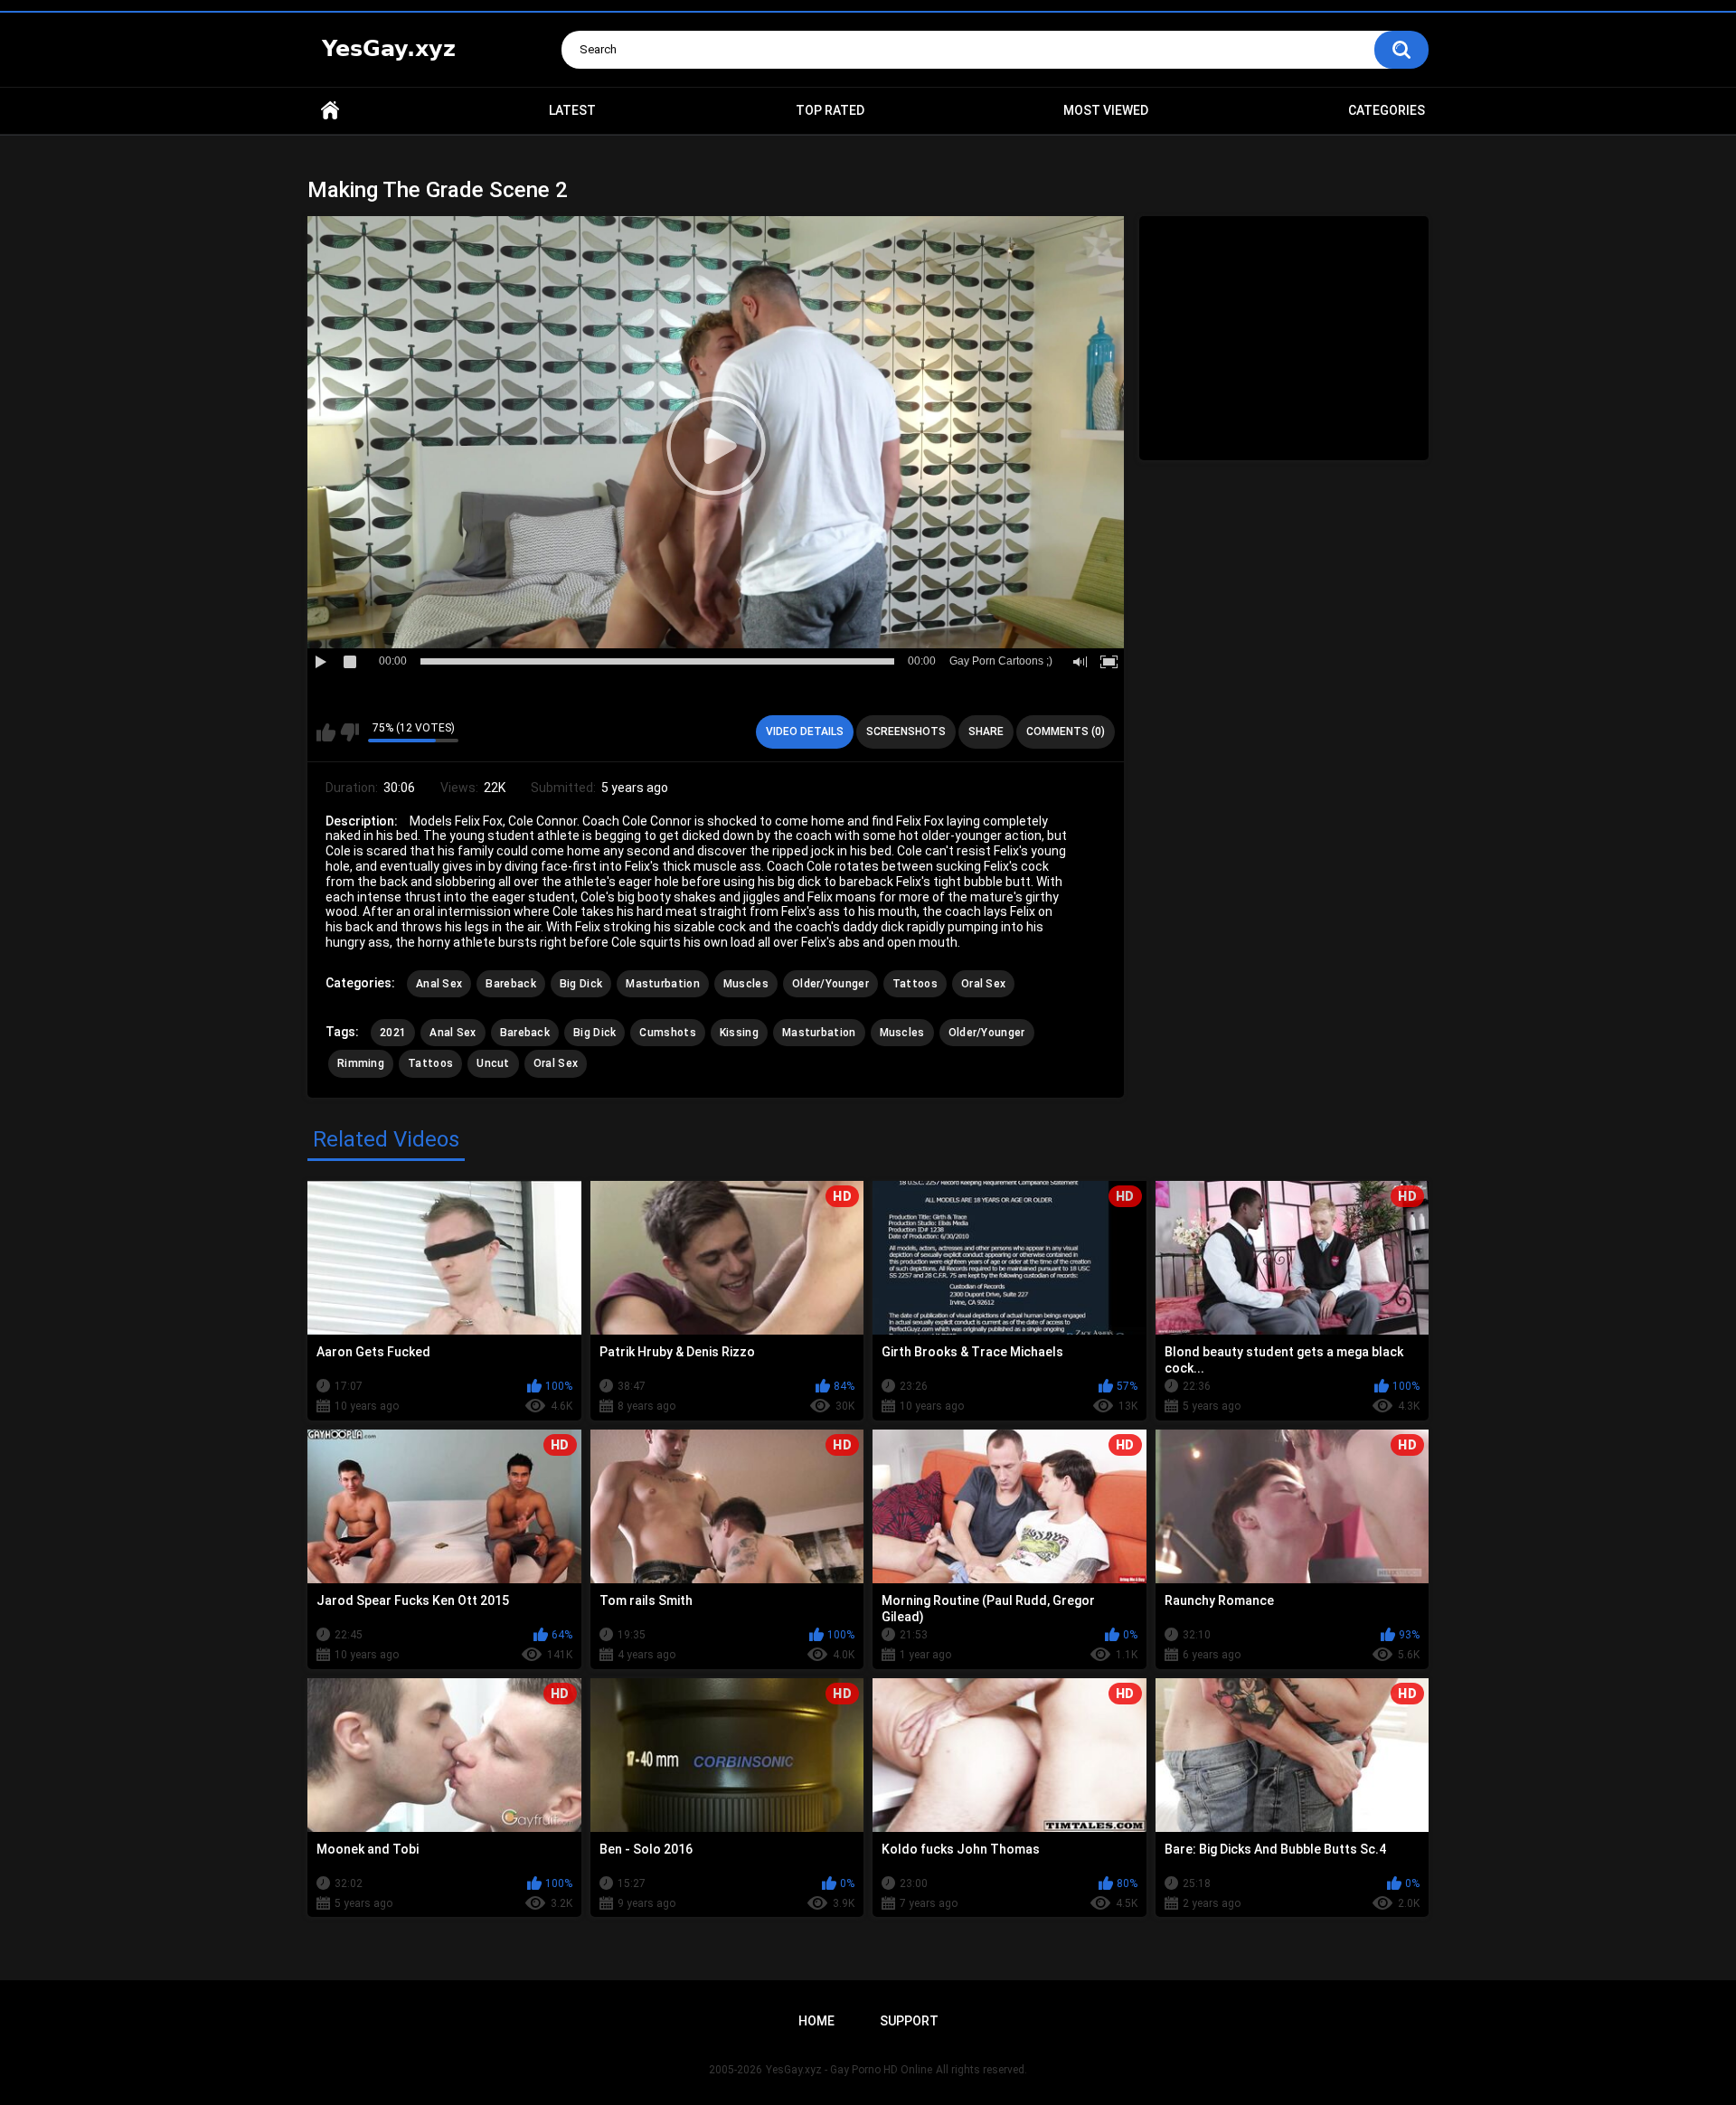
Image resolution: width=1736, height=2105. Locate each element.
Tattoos (915, 984)
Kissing (739, 1033)
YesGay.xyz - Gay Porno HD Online (849, 2070)
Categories (1387, 110)
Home (330, 111)
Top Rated (830, 110)
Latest (572, 110)
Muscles (746, 984)
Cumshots (667, 1033)
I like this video (326, 732)
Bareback (510, 984)
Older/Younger (830, 984)
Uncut (493, 1063)
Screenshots (906, 732)
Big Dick (581, 984)
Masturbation (663, 984)
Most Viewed (1106, 110)
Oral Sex (983, 984)
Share (986, 732)
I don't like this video (349, 732)
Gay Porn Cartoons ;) (1001, 661)
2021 (393, 1033)
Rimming (361, 1063)
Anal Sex (439, 984)
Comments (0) (1066, 732)
